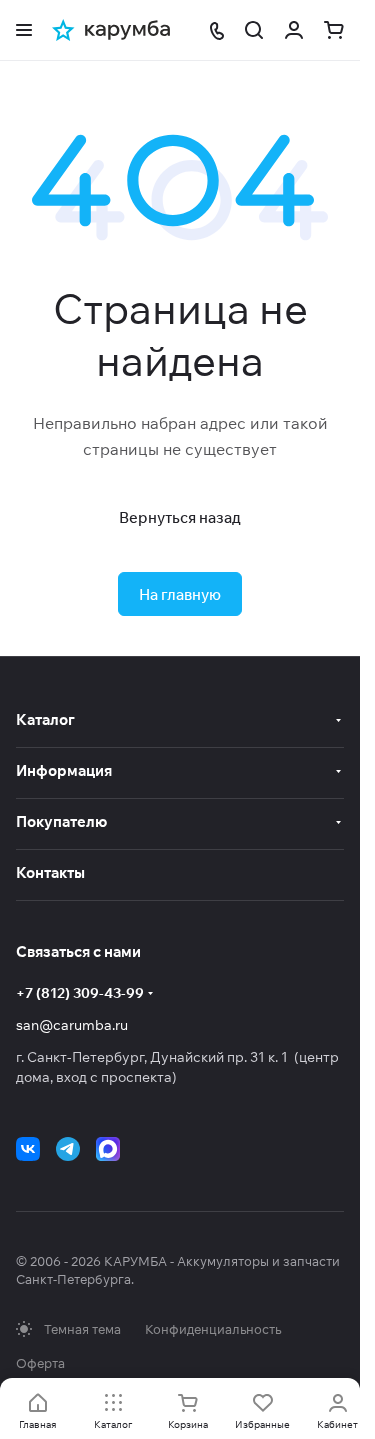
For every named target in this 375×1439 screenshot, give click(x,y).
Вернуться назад (180, 517)
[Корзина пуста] (334, 30)
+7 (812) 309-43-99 (80, 993)
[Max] (108, 1149)
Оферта (40, 1363)
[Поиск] (254, 30)
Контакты (50, 872)
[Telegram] (68, 1149)
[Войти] (294, 30)
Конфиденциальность (213, 1329)
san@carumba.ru (72, 1025)
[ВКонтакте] (28, 1149)
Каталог (45, 719)
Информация (64, 770)
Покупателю (61, 821)
